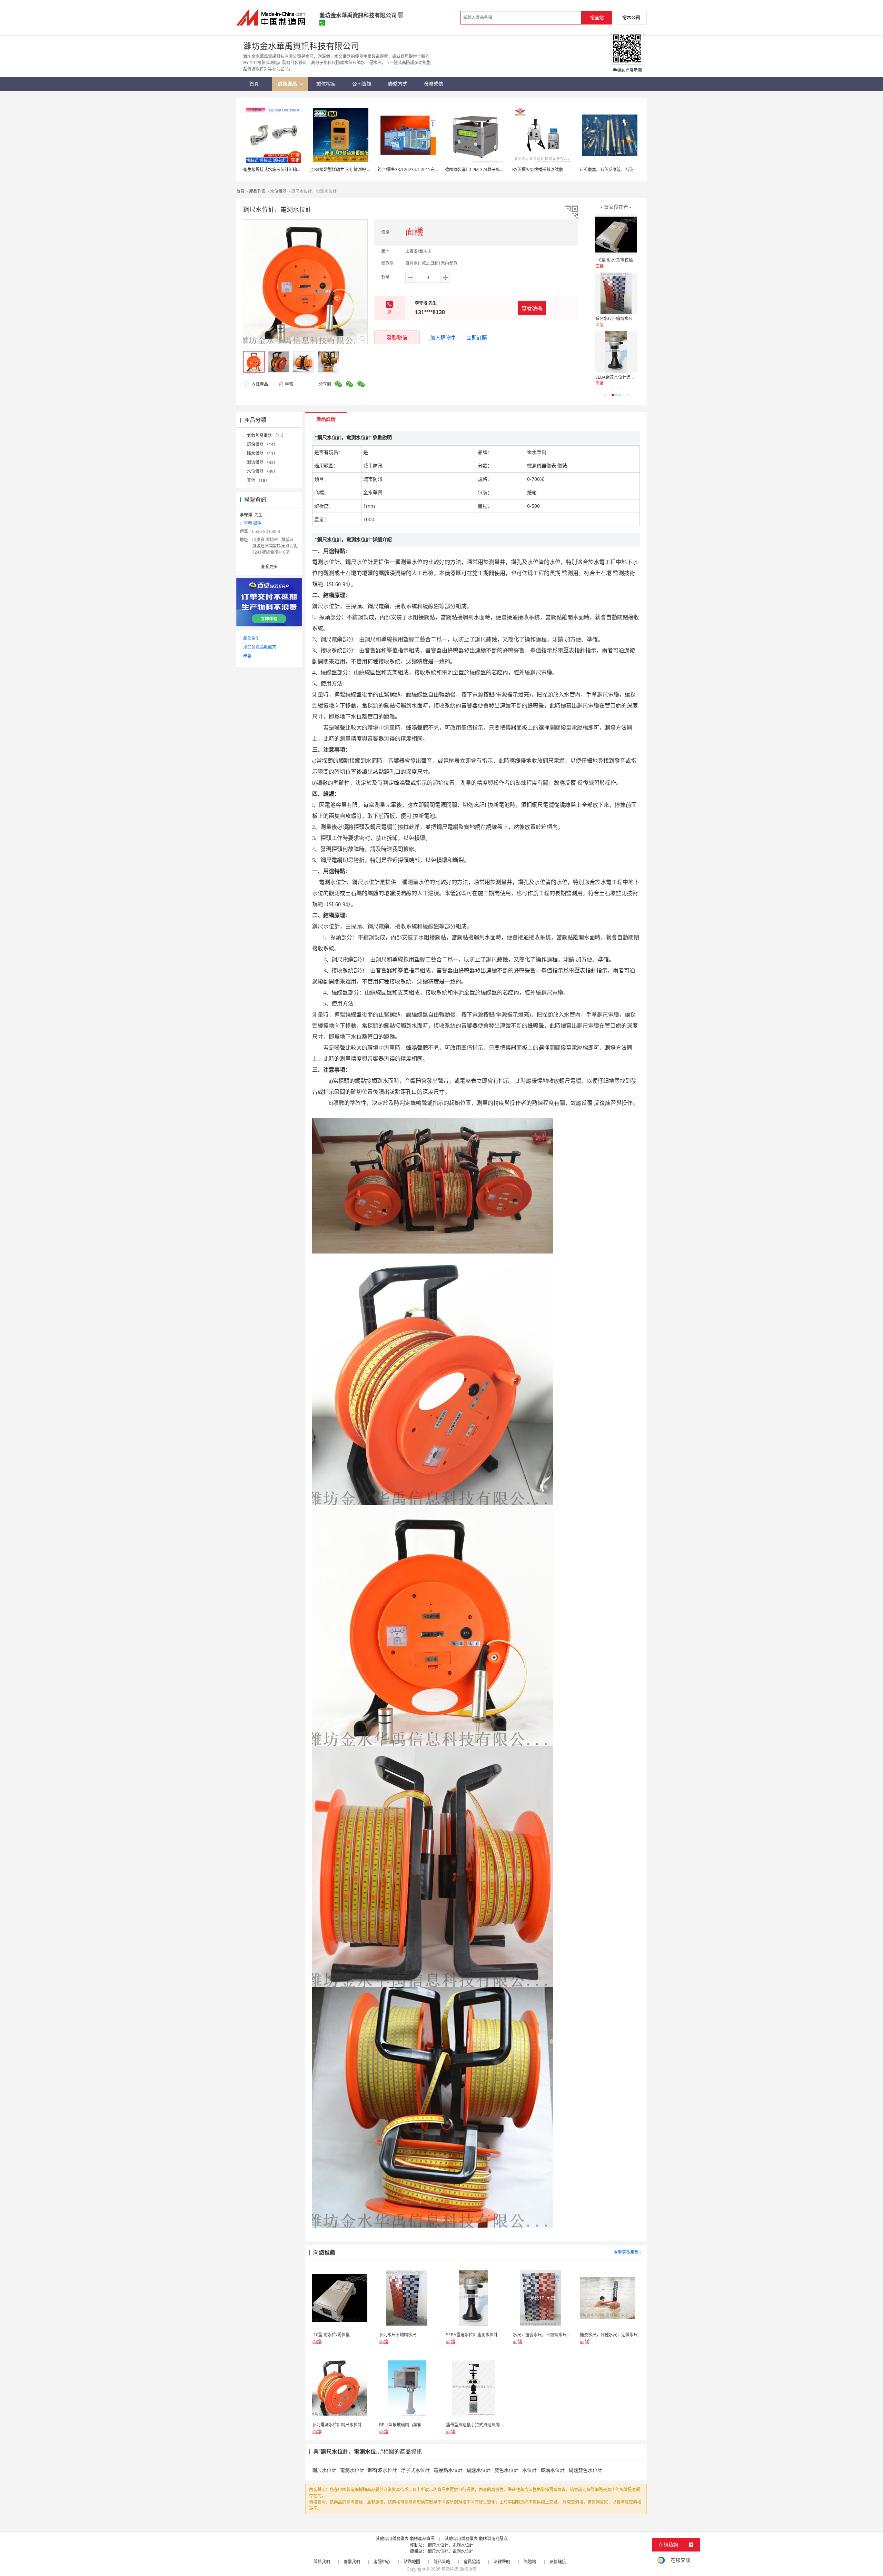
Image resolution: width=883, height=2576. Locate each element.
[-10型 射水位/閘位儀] (616, 235)
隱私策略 (442, 2562)
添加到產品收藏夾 (260, 647)
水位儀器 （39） (262, 471)
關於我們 (322, 2562)
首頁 (240, 191)
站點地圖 (412, 2562)
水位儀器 (278, 191)
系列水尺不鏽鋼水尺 (614, 319)
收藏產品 (259, 384)
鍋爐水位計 (478, 2470)
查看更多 (269, 567)
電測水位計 (352, 2470)
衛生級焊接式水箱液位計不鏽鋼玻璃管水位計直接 (289, 170)
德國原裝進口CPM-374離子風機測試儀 (481, 170)
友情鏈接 (558, 2562)
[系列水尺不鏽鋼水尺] (616, 293)
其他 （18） (258, 480)
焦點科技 (450, 2569)
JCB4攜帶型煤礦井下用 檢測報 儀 (341, 170)
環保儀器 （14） (262, 444)
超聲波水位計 (383, 2470)
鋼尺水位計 (324, 2470)
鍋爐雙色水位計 (585, 2470)
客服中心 (382, 2562)
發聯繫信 (397, 337)
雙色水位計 (506, 2470)
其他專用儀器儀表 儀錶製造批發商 (476, 2539)
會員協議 (472, 2562)
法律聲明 (502, 2562)
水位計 (529, 2470)
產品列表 (257, 191)
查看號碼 (532, 308)
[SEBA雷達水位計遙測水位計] (616, 352)
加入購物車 (443, 337)
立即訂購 (477, 337)
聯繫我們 (352, 2562)
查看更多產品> (627, 2252)
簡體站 (530, 2562)
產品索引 (251, 638)
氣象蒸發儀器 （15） (266, 435)
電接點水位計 (448, 2470)
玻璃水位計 (553, 2470)
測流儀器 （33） (262, 462)
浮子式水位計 (415, 2470)
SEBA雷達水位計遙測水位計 (621, 377)
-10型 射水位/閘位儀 (614, 260)
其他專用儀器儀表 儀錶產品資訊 (405, 2539)
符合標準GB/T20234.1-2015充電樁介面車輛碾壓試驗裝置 (431, 170)
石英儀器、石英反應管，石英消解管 (613, 170)
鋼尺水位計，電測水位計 (450, 2545)
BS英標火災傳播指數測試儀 (538, 170)
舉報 (289, 384)
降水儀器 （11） (262, 453)
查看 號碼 (253, 523)
